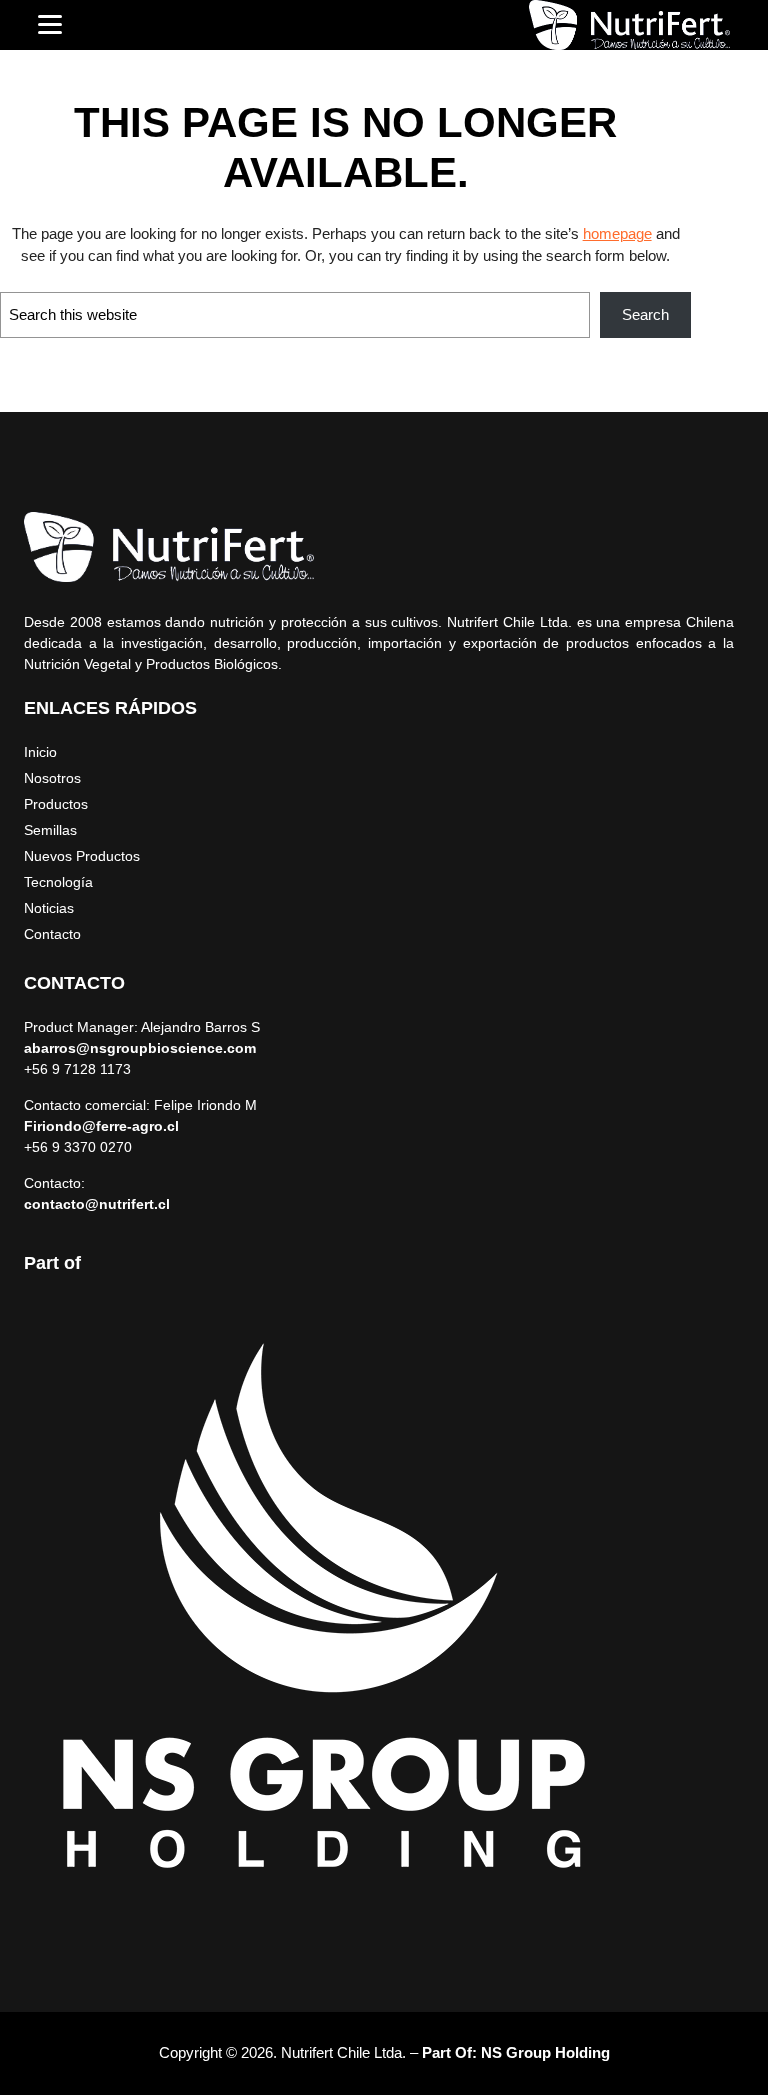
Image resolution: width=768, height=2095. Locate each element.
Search (645, 314)
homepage (617, 233)
